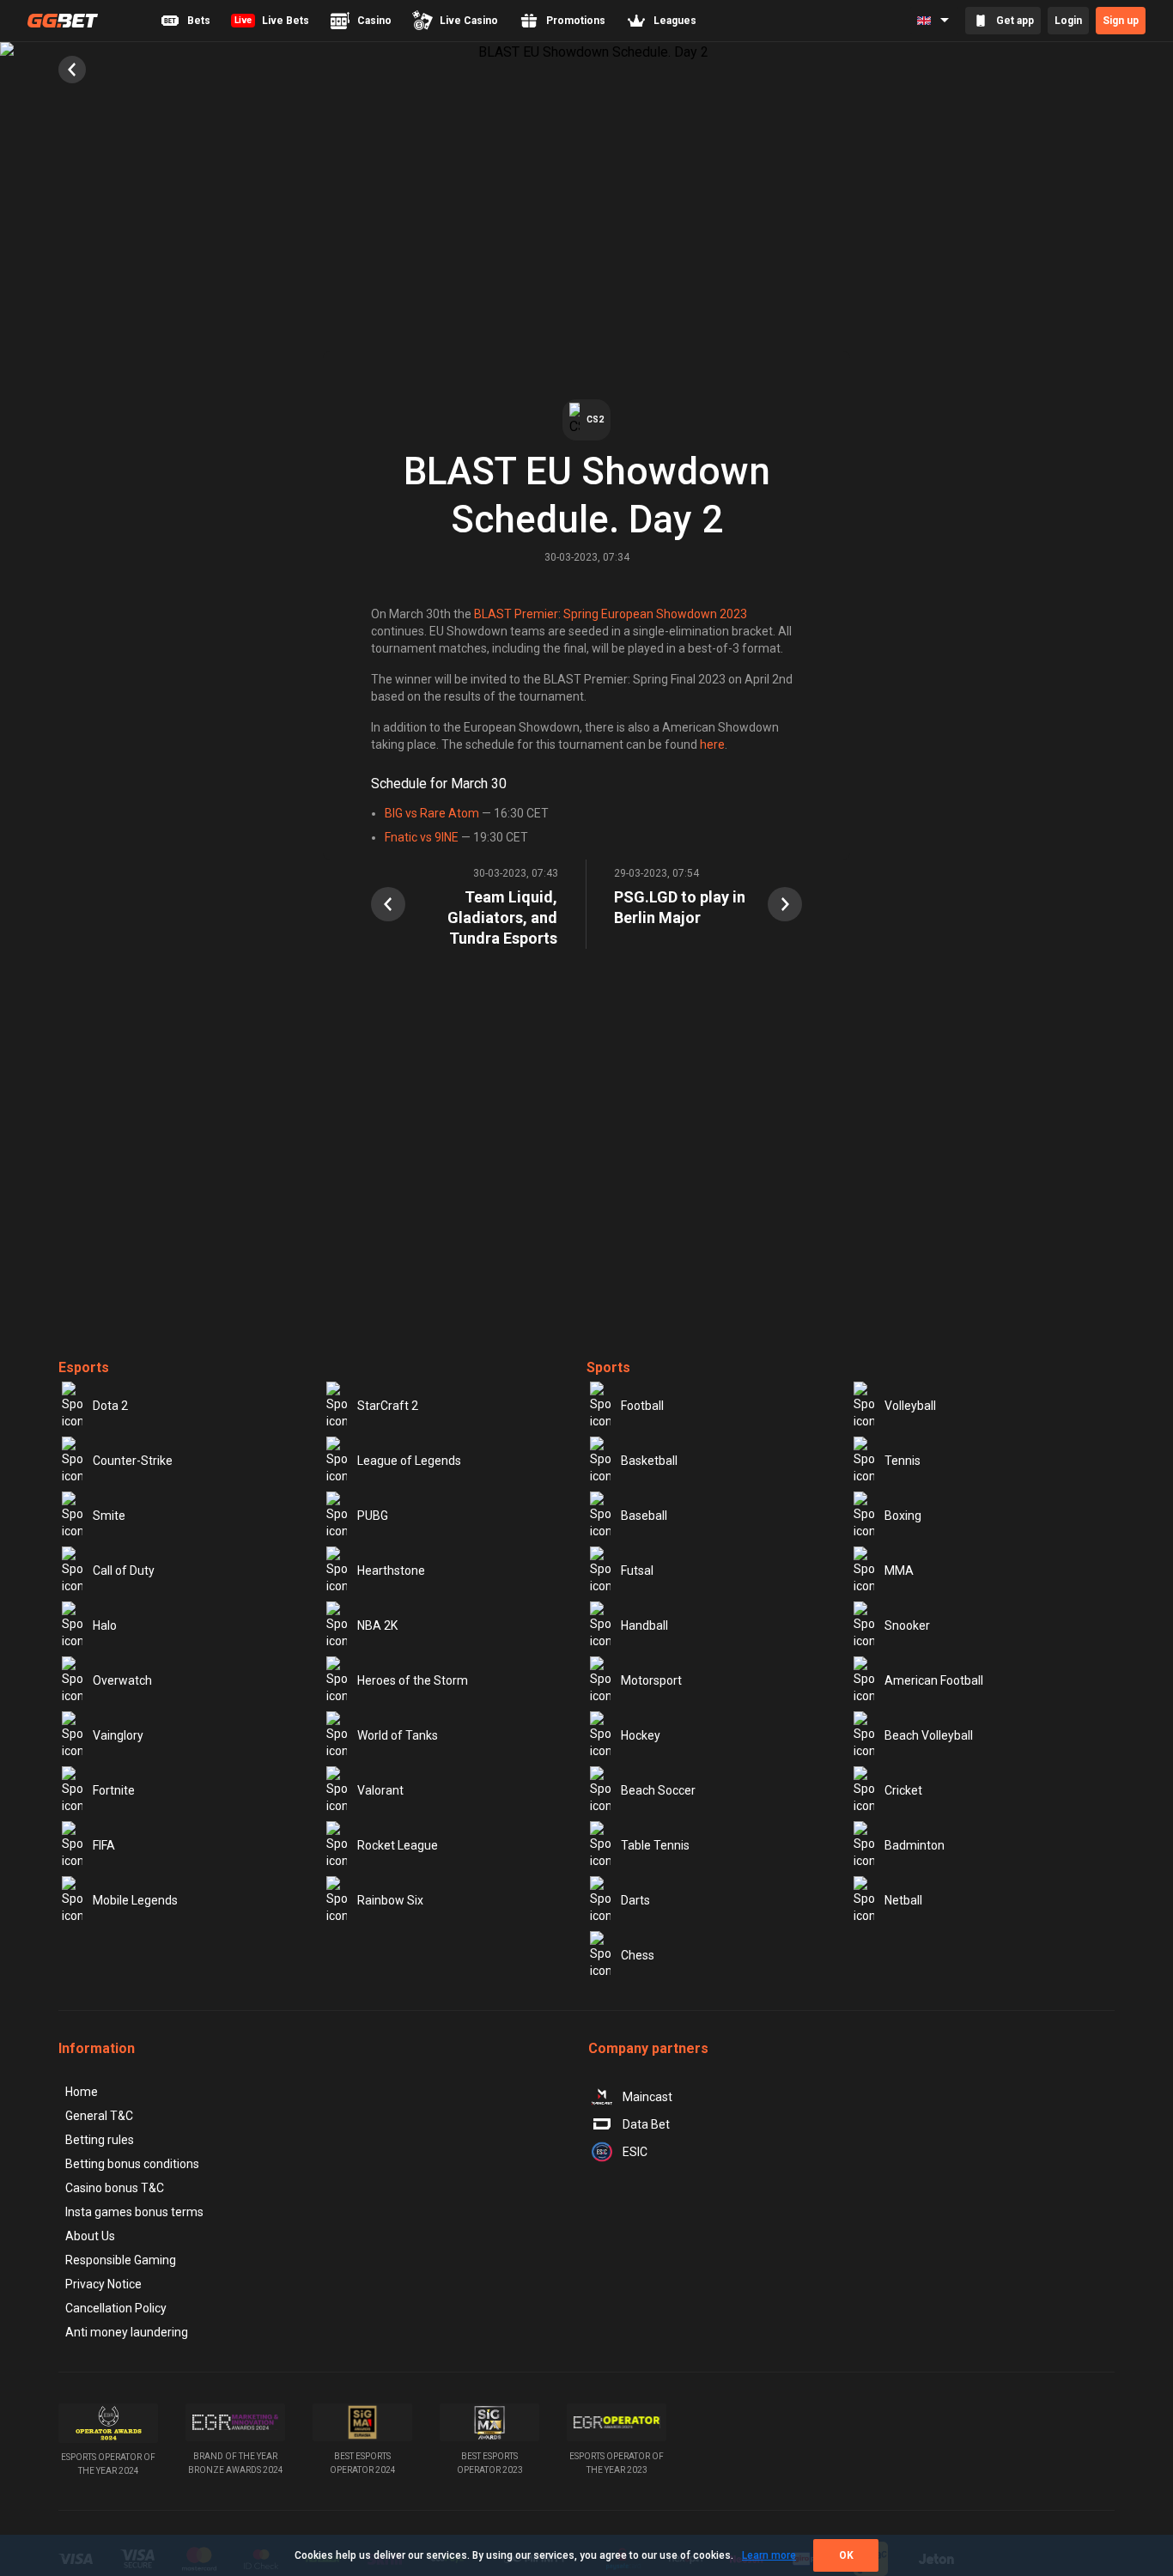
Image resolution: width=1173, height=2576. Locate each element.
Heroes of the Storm (413, 1680)
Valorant (380, 1790)
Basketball (649, 1461)
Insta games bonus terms (134, 2212)
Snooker (907, 1625)
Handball (644, 1625)
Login (1068, 21)
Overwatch (122, 1680)
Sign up (1121, 21)
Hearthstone (391, 1571)
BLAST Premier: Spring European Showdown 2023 (611, 614)
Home (82, 2092)
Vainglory (118, 1735)
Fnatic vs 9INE (422, 837)
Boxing (903, 1516)
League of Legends (409, 1461)
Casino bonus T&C (115, 2188)
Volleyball (910, 1406)
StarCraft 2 (388, 1406)
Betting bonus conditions (132, 2164)
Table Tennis (655, 1845)
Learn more (769, 2555)
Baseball (644, 1516)
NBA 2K (377, 1625)
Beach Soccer (658, 1790)
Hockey (641, 1735)
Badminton (915, 1845)
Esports (84, 1367)
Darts (635, 1900)
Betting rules (100, 2140)
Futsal (637, 1571)
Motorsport (651, 1680)
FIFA (104, 1845)
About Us (90, 2236)
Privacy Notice (103, 2284)
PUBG (373, 1516)
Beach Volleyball (929, 1735)
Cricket (903, 1790)
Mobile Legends (135, 1900)
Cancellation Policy (116, 2308)
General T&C (99, 2116)
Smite (109, 1516)
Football (642, 1406)
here (712, 744)
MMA (899, 1571)
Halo (105, 1625)
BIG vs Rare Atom (432, 813)
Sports (608, 1367)
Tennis (903, 1461)
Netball (903, 1900)
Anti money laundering (127, 2332)
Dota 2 (110, 1406)
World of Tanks (398, 1735)
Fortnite (114, 1790)
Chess (638, 1955)
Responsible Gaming (121, 2260)
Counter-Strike (133, 1461)
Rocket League (398, 1845)
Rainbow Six (390, 1900)
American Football (934, 1680)
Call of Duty (124, 1571)
